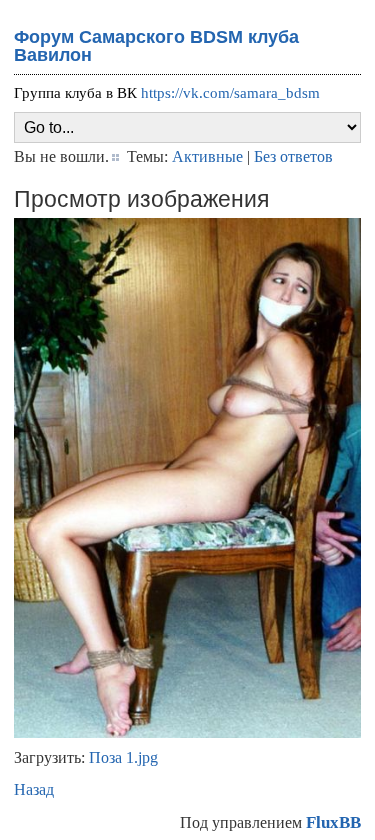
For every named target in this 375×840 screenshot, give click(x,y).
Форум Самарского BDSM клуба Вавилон (156, 46)
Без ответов (293, 156)
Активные (207, 156)
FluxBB (333, 822)
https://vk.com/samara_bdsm (230, 93)
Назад (34, 789)
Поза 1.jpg (123, 757)
